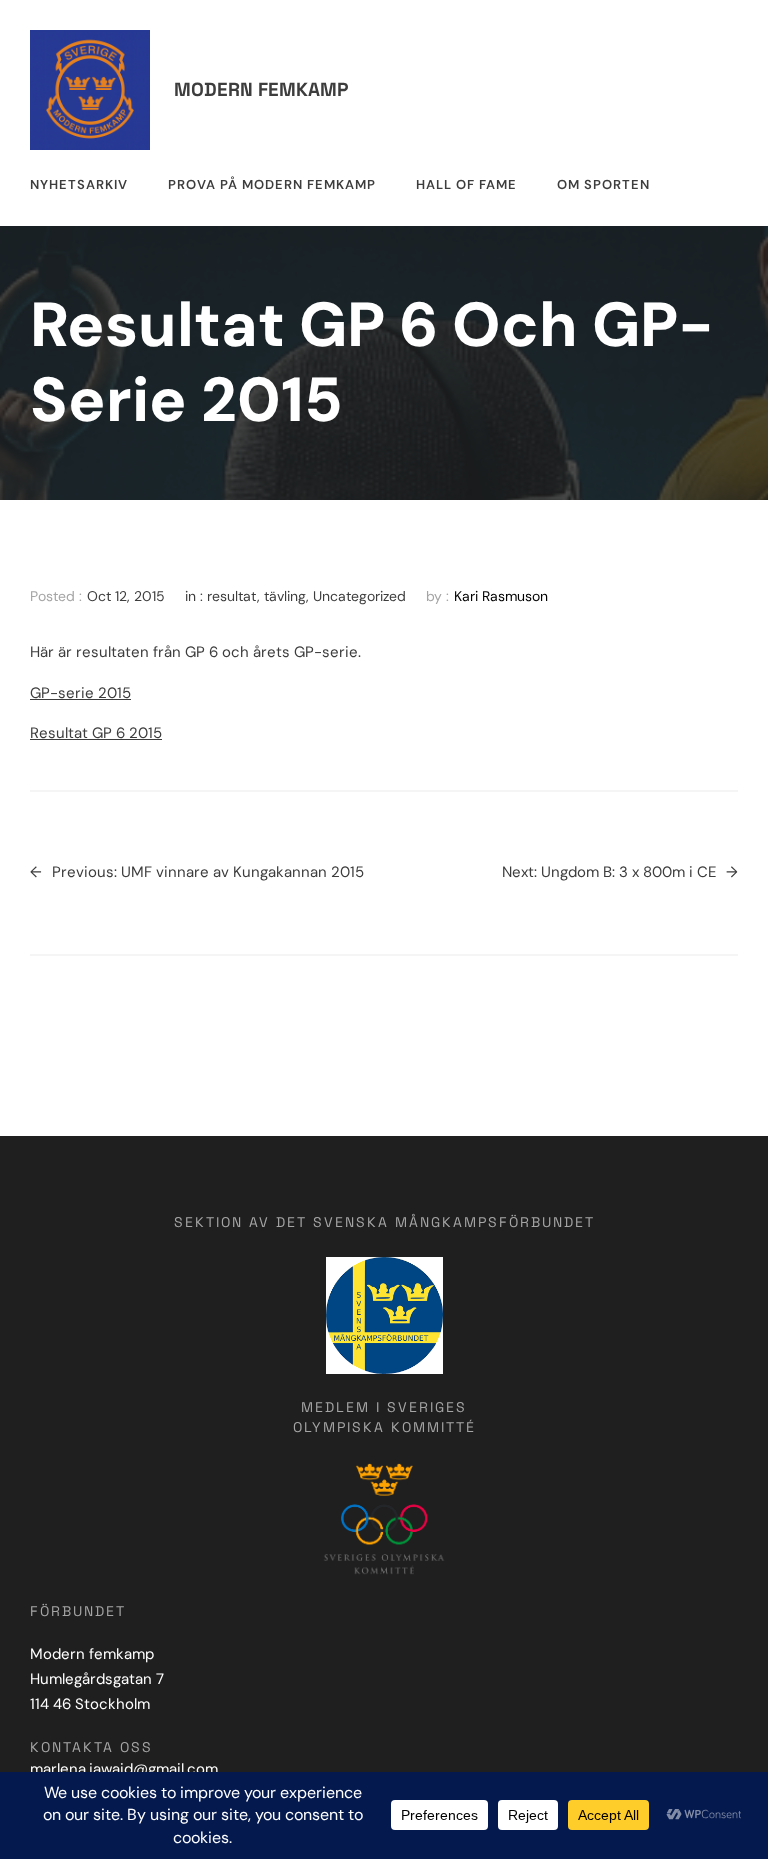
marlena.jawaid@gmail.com (124, 1769)
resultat (232, 596)
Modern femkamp (261, 89)
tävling (285, 596)
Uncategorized (359, 596)
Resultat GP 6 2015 (96, 733)
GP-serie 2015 (80, 693)
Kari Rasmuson (501, 596)
